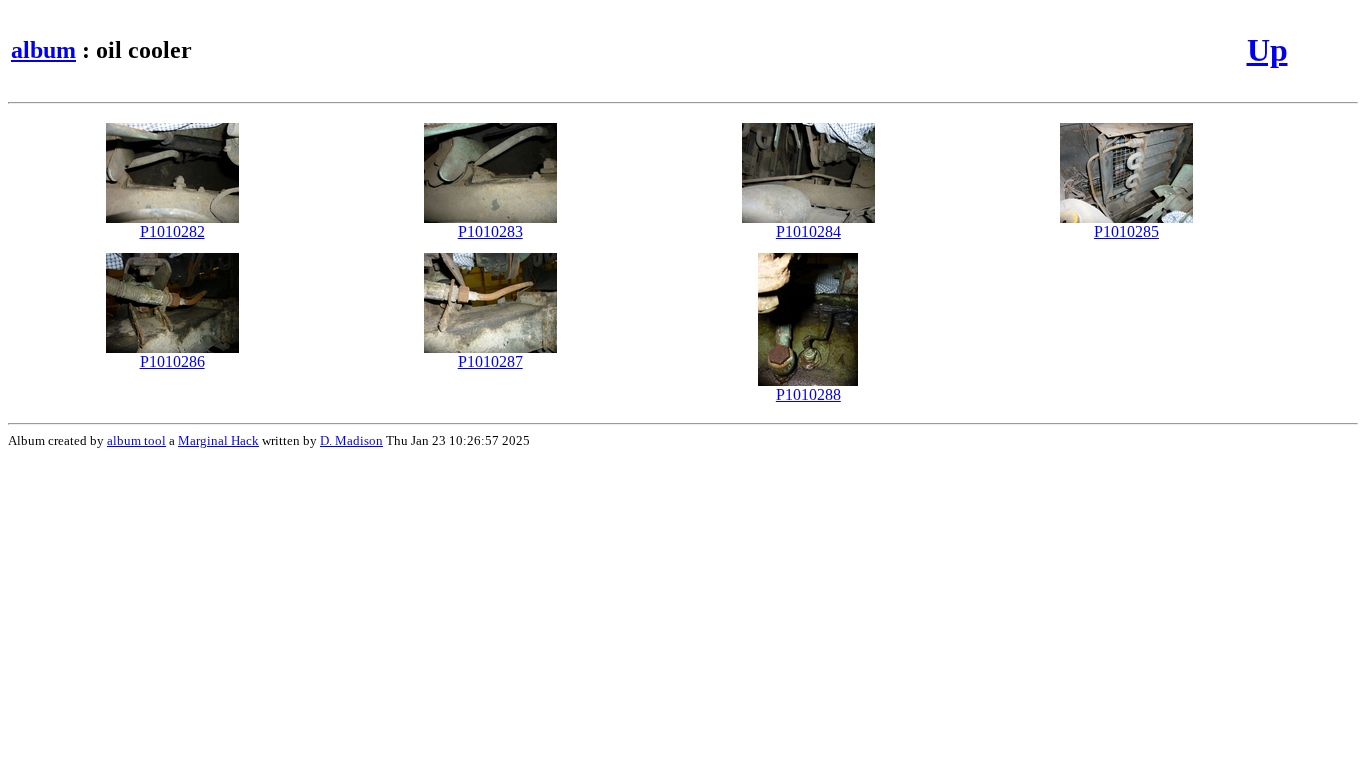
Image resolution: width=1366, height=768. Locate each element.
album (43, 50)
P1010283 (490, 231)
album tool (136, 440)
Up (1267, 50)
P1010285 (1126, 231)
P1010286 (172, 361)
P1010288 (808, 394)
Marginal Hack (218, 440)
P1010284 (808, 231)
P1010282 (172, 231)
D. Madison (351, 440)
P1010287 (490, 361)
